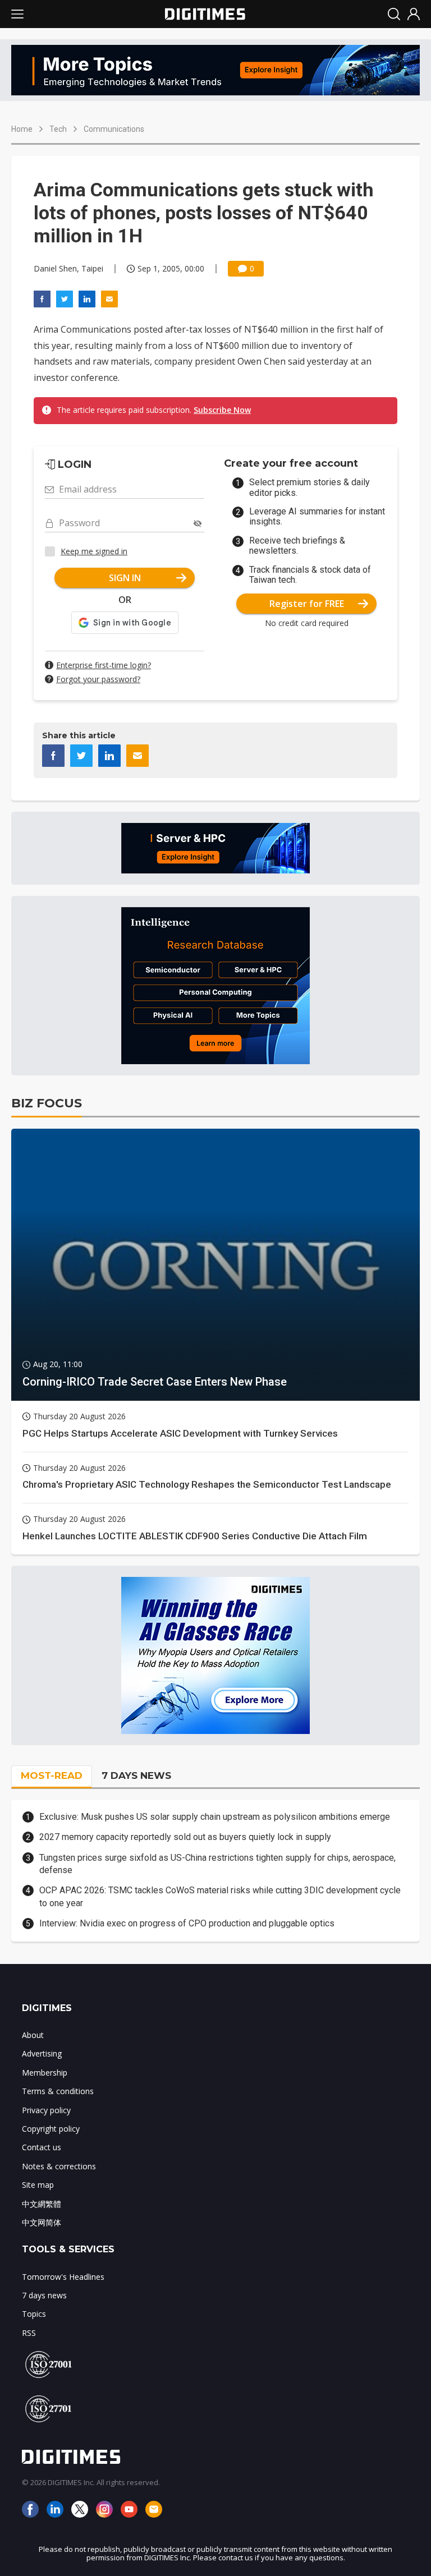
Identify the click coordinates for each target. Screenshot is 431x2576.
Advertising (42, 2053)
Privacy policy (46, 2110)
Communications (114, 129)
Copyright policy (51, 2129)
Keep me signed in (94, 551)
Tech (58, 129)
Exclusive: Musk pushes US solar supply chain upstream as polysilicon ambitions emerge (215, 1817)
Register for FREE (307, 604)
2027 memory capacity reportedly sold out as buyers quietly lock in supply (185, 1837)
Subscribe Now (222, 410)
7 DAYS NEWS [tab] (136, 1775)
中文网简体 (42, 2222)
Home (22, 129)
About (33, 2035)
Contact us (42, 2147)
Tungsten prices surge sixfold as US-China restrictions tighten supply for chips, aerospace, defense (217, 1864)
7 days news (44, 2295)
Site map (38, 2185)
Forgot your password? (98, 679)
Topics (34, 2314)
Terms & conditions (58, 2091)
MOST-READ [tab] (52, 1775)
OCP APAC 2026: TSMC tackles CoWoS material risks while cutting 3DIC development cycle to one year (220, 1896)
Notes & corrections (59, 2166)
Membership (45, 2073)
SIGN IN (125, 578)
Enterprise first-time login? (104, 665)
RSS (29, 2333)
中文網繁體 (42, 2204)
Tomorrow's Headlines (63, 2277)
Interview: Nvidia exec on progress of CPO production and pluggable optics (187, 1923)
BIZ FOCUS (47, 1103)
